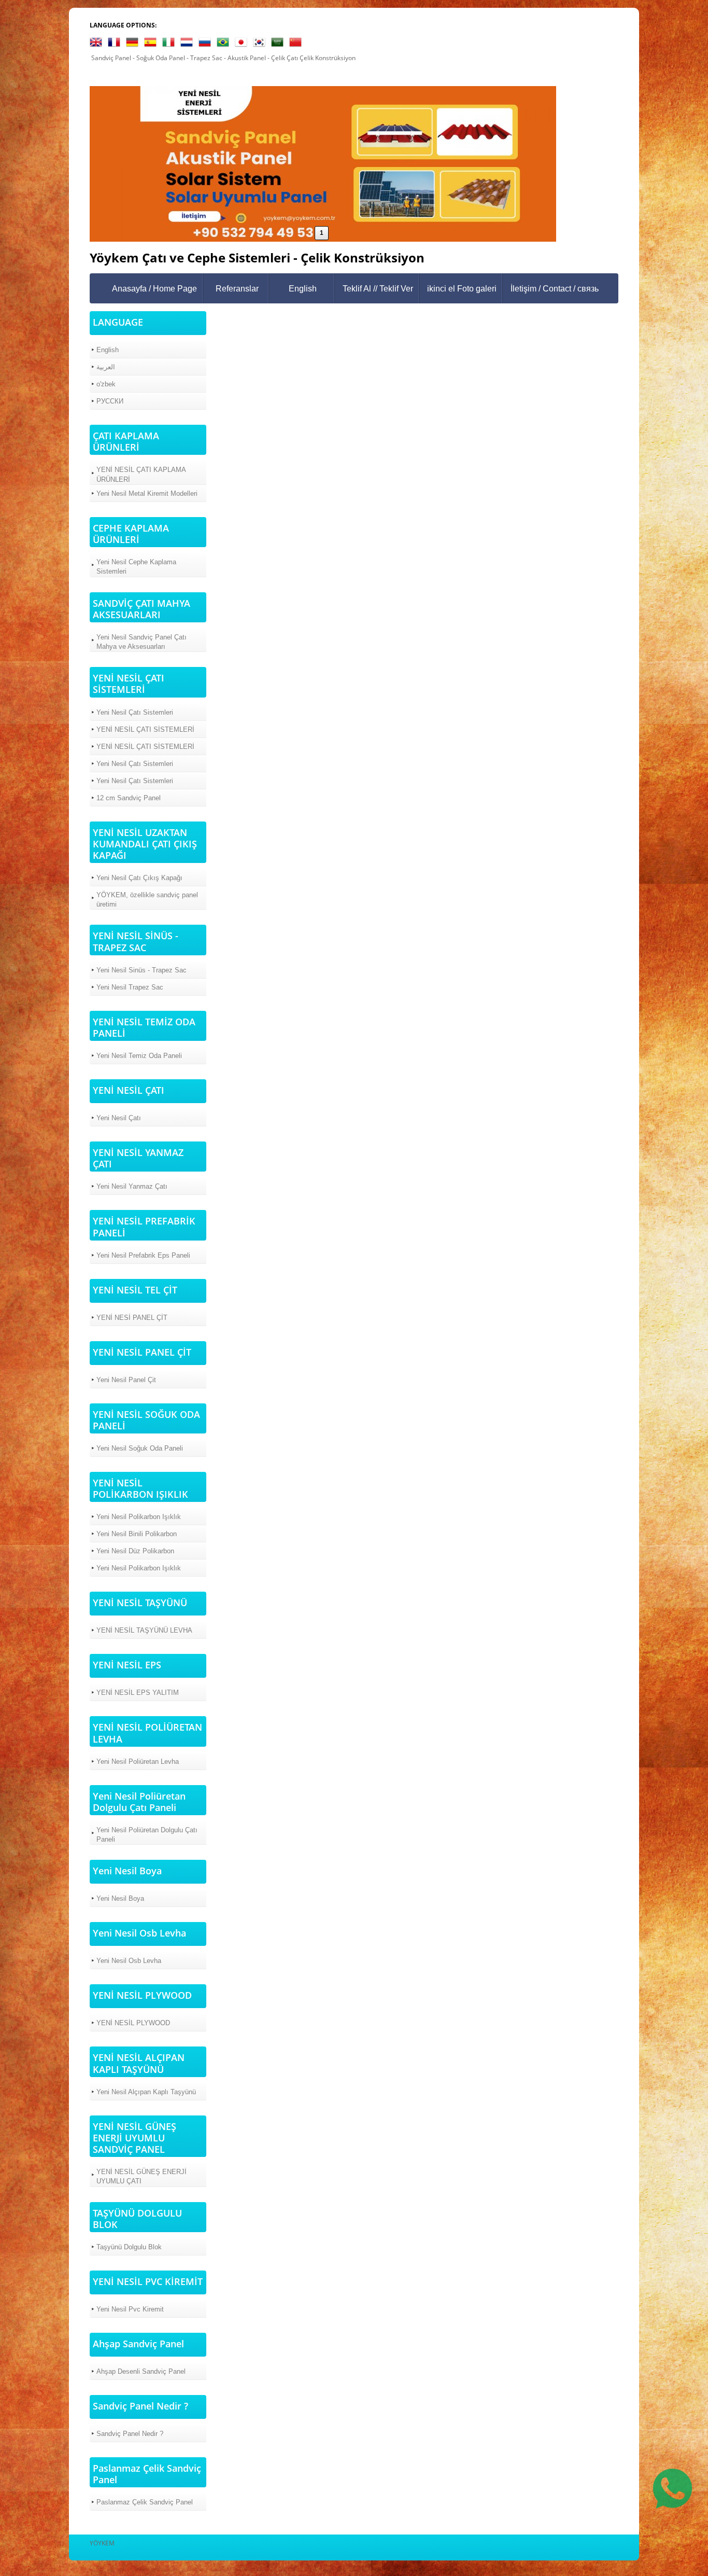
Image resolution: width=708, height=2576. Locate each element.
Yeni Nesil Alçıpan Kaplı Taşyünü (146, 2092)
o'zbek (106, 384)
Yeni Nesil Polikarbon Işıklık (139, 1517)
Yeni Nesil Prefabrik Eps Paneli (143, 1255)
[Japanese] (243, 44)
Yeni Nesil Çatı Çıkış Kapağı (139, 878)
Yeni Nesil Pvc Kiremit (130, 2309)
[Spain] (152, 44)
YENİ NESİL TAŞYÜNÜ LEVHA (144, 1630)
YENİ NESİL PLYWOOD (133, 2023)
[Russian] (207, 44)
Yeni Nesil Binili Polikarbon (137, 1534)
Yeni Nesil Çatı (119, 1118)
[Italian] (171, 44)
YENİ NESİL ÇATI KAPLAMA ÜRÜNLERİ (141, 474)
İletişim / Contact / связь (555, 289)
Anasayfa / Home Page (154, 289)
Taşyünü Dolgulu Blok (129, 2247)
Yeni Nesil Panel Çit (126, 1380)
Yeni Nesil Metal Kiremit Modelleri (147, 493)
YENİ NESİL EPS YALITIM (138, 1693)
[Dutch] (189, 44)
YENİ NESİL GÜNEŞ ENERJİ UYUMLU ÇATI (141, 2176)
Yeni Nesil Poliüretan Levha (138, 1762)
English (303, 289)
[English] (98, 44)
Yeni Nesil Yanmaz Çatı (132, 1186)
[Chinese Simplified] (298, 44)
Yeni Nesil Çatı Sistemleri (135, 712)
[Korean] (261, 44)
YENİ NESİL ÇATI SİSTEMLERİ (145, 729)
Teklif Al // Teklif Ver (378, 289)
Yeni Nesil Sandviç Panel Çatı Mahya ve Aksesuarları (141, 642)
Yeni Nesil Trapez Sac (130, 987)
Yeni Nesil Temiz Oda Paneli (139, 1056)
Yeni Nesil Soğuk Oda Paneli (140, 1448)
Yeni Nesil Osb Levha (129, 1961)
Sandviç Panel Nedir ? (130, 2434)
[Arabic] (279, 44)
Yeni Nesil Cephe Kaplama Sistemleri (136, 567)
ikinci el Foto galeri (462, 289)
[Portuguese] (225, 44)
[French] (116, 44)
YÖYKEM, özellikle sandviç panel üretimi (147, 900)
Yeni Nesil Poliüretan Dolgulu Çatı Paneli (147, 1835)
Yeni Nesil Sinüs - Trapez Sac (141, 970)
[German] (134, 44)
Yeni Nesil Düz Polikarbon (135, 1551)
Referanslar (237, 289)
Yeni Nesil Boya (120, 1898)
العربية (106, 367)
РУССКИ (110, 401)
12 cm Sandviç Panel (129, 798)
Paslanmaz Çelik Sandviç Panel (145, 2502)
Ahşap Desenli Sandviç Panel (141, 2371)
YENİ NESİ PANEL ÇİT (132, 1318)
